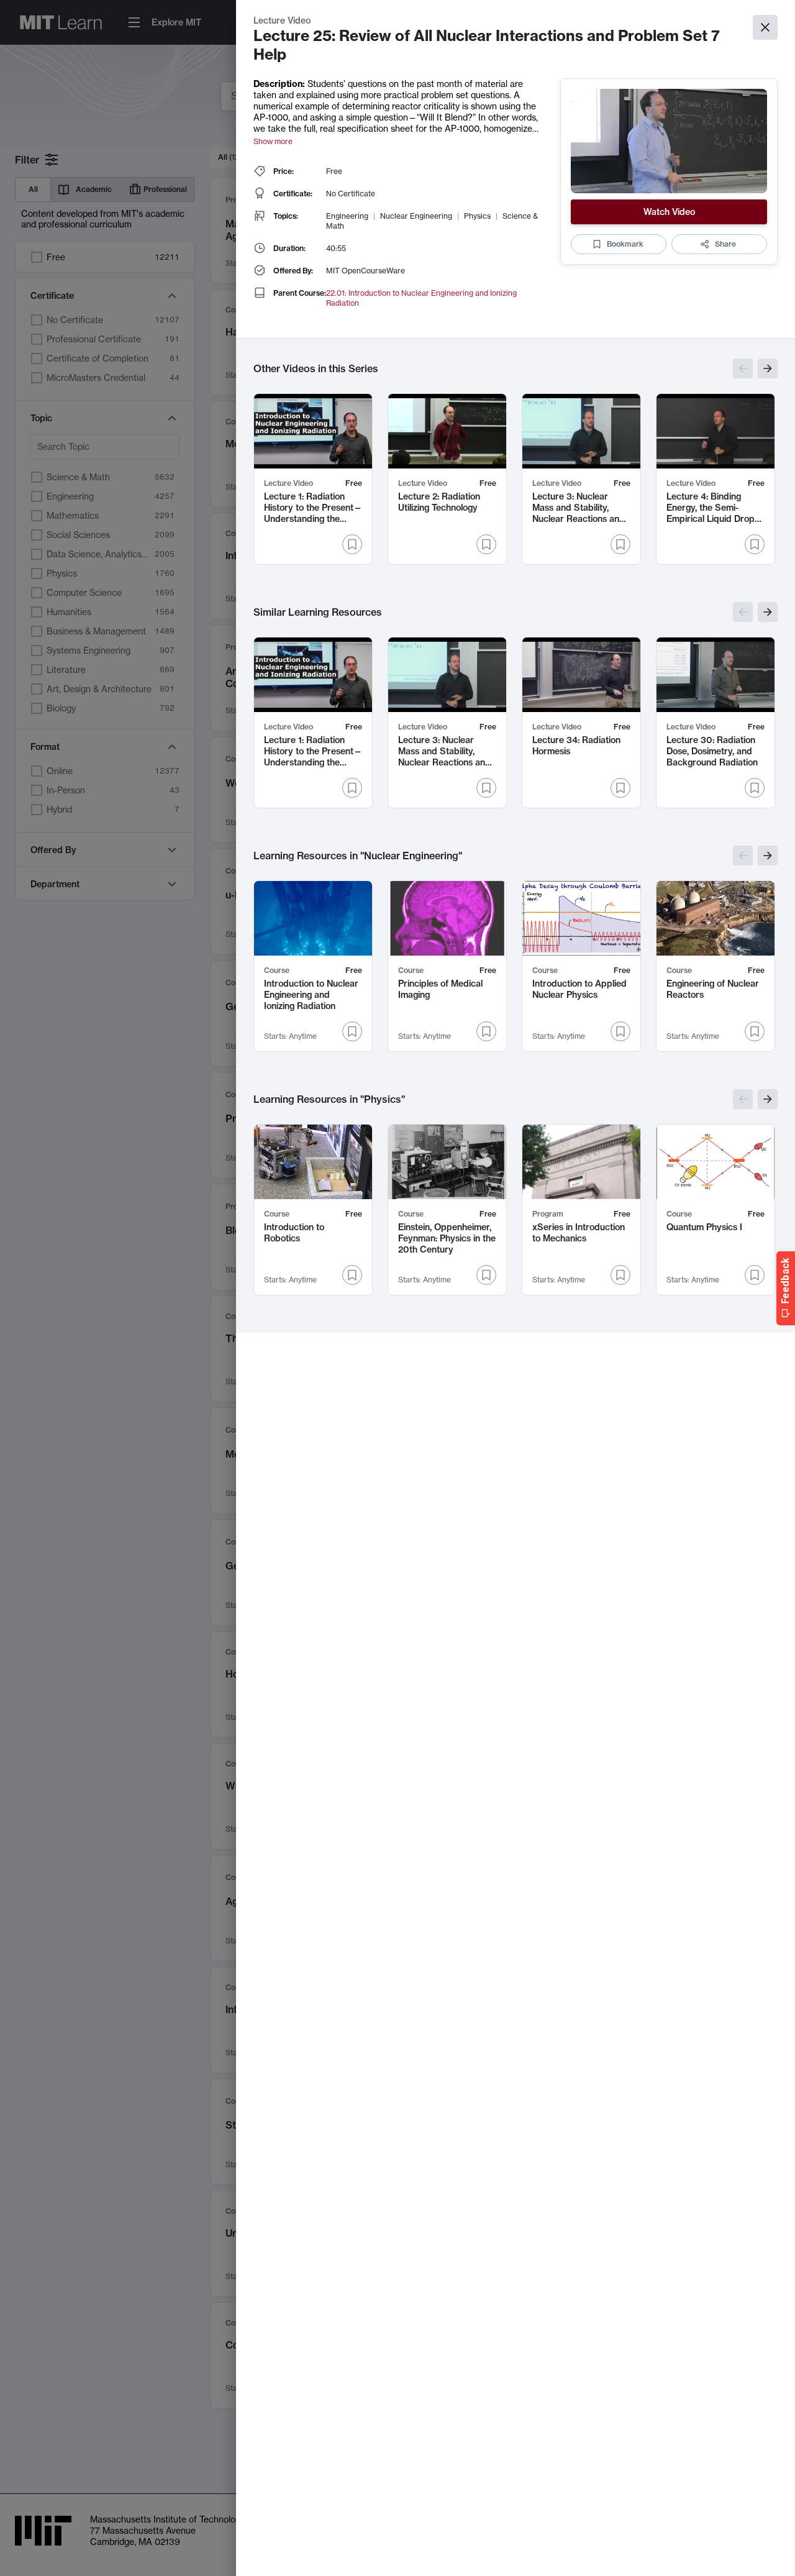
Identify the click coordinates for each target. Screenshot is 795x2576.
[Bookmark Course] (352, 1031)
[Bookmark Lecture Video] (352, 544)
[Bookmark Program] (620, 1275)
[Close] (765, 27)
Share (725, 244)
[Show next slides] (768, 368)
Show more (273, 141)
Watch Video (669, 212)
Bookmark (625, 244)
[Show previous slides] (743, 368)
